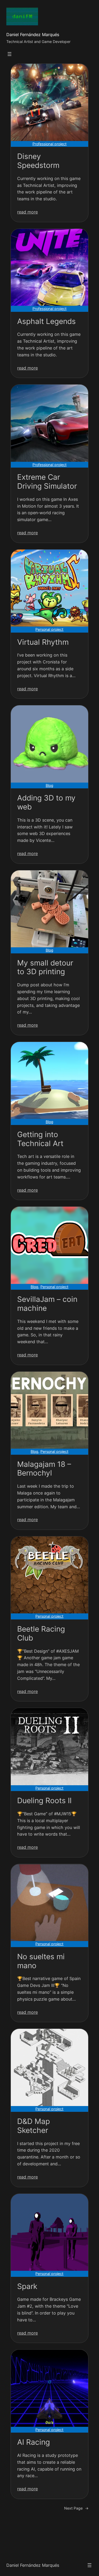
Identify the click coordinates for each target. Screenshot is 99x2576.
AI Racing (34, 2442)
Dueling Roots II (44, 1801)
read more (27, 212)
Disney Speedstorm (38, 161)
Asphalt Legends (46, 321)
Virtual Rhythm (43, 642)
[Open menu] (10, 54)
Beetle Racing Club (41, 1634)
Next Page (76, 2508)
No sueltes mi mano (41, 1961)
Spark (27, 2286)
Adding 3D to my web (46, 802)
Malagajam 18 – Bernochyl (44, 1469)
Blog (49, 785)
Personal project (49, 629)
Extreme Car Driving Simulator (47, 482)
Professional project (49, 144)
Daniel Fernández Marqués (33, 35)
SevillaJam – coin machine (47, 1304)
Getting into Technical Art (40, 1139)
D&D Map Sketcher (34, 2126)
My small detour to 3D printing (45, 967)
